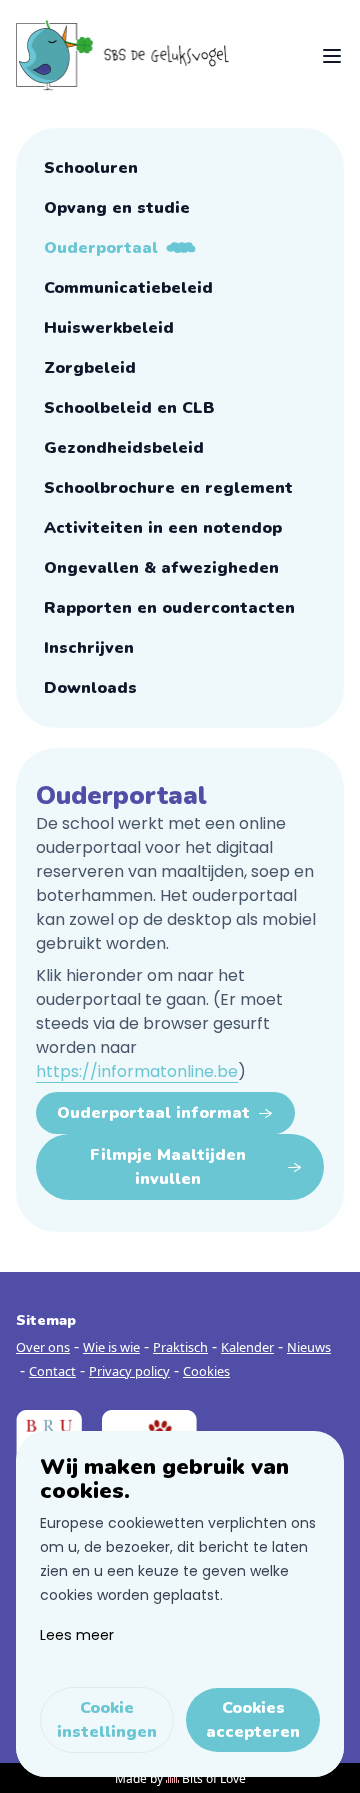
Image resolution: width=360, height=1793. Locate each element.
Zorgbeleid (90, 368)
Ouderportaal (101, 248)
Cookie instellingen (107, 1720)
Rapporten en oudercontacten (169, 608)
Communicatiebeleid (128, 288)
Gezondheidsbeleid (124, 448)
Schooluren (91, 168)
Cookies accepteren (253, 1720)
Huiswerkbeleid (109, 328)
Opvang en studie (117, 208)
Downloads (90, 688)
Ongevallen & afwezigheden (161, 568)
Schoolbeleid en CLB (129, 408)
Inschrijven (89, 648)
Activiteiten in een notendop (163, 528)
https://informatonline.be (137, 1071)
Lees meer (77, 1635)
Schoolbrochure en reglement (168, 488)
